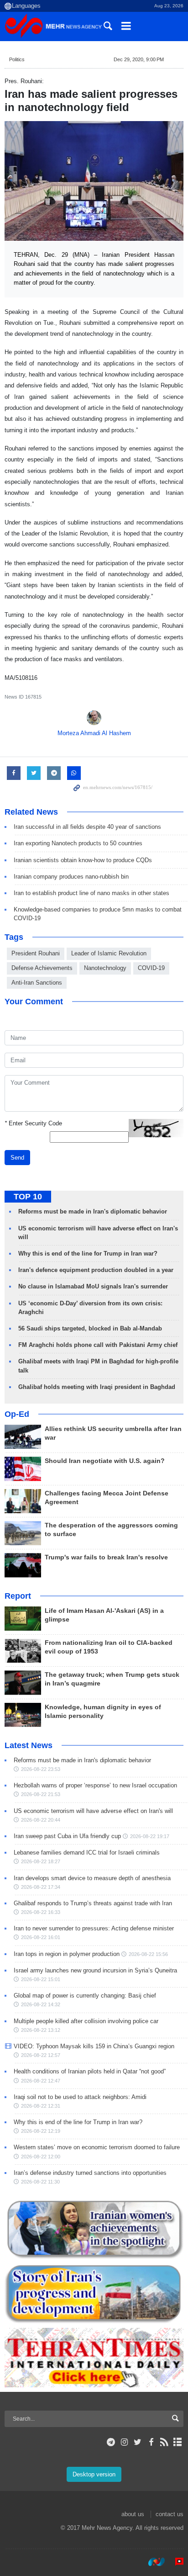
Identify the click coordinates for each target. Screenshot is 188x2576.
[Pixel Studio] (175, 2562)
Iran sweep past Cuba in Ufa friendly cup (67, 1836)
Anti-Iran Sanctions (37, 983)
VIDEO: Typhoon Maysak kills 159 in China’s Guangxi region (94, 2046)
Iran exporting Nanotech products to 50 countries (78, 843)
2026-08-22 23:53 (41, 1769)
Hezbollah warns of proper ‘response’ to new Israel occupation (95, 1785)
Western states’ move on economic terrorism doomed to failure (97, 2147)
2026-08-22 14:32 (41, 2004)
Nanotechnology (105, 968)
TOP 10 (28, 1197)
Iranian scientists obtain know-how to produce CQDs (83, 860)
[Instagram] (124, 2442)
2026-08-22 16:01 (41, 1937)
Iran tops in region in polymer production (67, 1954)
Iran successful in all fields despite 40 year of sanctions (87, 827)
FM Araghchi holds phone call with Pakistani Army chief (98, 1345)
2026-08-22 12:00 (41, 2157)
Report (18, 1596)
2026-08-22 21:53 (41, 1794)
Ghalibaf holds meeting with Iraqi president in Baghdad (97, 1387)
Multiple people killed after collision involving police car (86, 2021)
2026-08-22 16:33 (41, 1912)
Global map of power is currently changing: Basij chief (85, 1996)
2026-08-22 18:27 (41, 1861)
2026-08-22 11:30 (40, 2182)
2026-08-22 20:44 (41, 1820)
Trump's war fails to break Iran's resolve (106, 1557)
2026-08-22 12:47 (41, 2081)
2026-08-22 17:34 (41, 1887)
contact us (170, 2514)
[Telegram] (111, 2442)
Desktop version (94, 2474)
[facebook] (151, 2442)
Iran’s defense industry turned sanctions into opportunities (90, 2173)
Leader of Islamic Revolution (109, 953)
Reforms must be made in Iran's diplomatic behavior (93, 1211)
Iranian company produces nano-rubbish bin (71, 877)
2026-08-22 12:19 (41, 2131)
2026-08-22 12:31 (41, 2106)
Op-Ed (17, 1414)
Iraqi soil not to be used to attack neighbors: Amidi (80, 2097)
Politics (17, 59)
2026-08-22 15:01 (41, 1979)
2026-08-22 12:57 (41, 2055)
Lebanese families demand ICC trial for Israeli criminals (87, 1852)
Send (17, 1158)
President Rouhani (36, 953)
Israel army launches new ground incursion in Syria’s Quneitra (95, 1970)
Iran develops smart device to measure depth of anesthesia (92, 1878)
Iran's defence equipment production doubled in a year (96, 1270)
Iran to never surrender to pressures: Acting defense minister (94, 1928)
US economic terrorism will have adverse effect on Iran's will (93, 1811)
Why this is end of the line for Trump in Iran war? (88, 1254)
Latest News (29, 1745)
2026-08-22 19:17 (150, 1836)
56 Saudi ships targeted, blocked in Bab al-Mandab (90, 1328)
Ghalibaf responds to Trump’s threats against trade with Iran (93, 1903)
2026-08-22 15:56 (148, 1954)
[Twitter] (138, 2442)
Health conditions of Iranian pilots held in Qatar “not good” (90, 2071)
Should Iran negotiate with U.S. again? (105, 1461)
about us (133, 2514)
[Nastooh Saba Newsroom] (152, 2562)
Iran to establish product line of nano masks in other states (91, 893)
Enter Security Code (33, 1123)
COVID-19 (151, 968)
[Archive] (178, 2442)
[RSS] (164, 2442)
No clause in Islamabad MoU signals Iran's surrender (93, 1286)
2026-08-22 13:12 (41, 2030)
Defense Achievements (42, 968)
